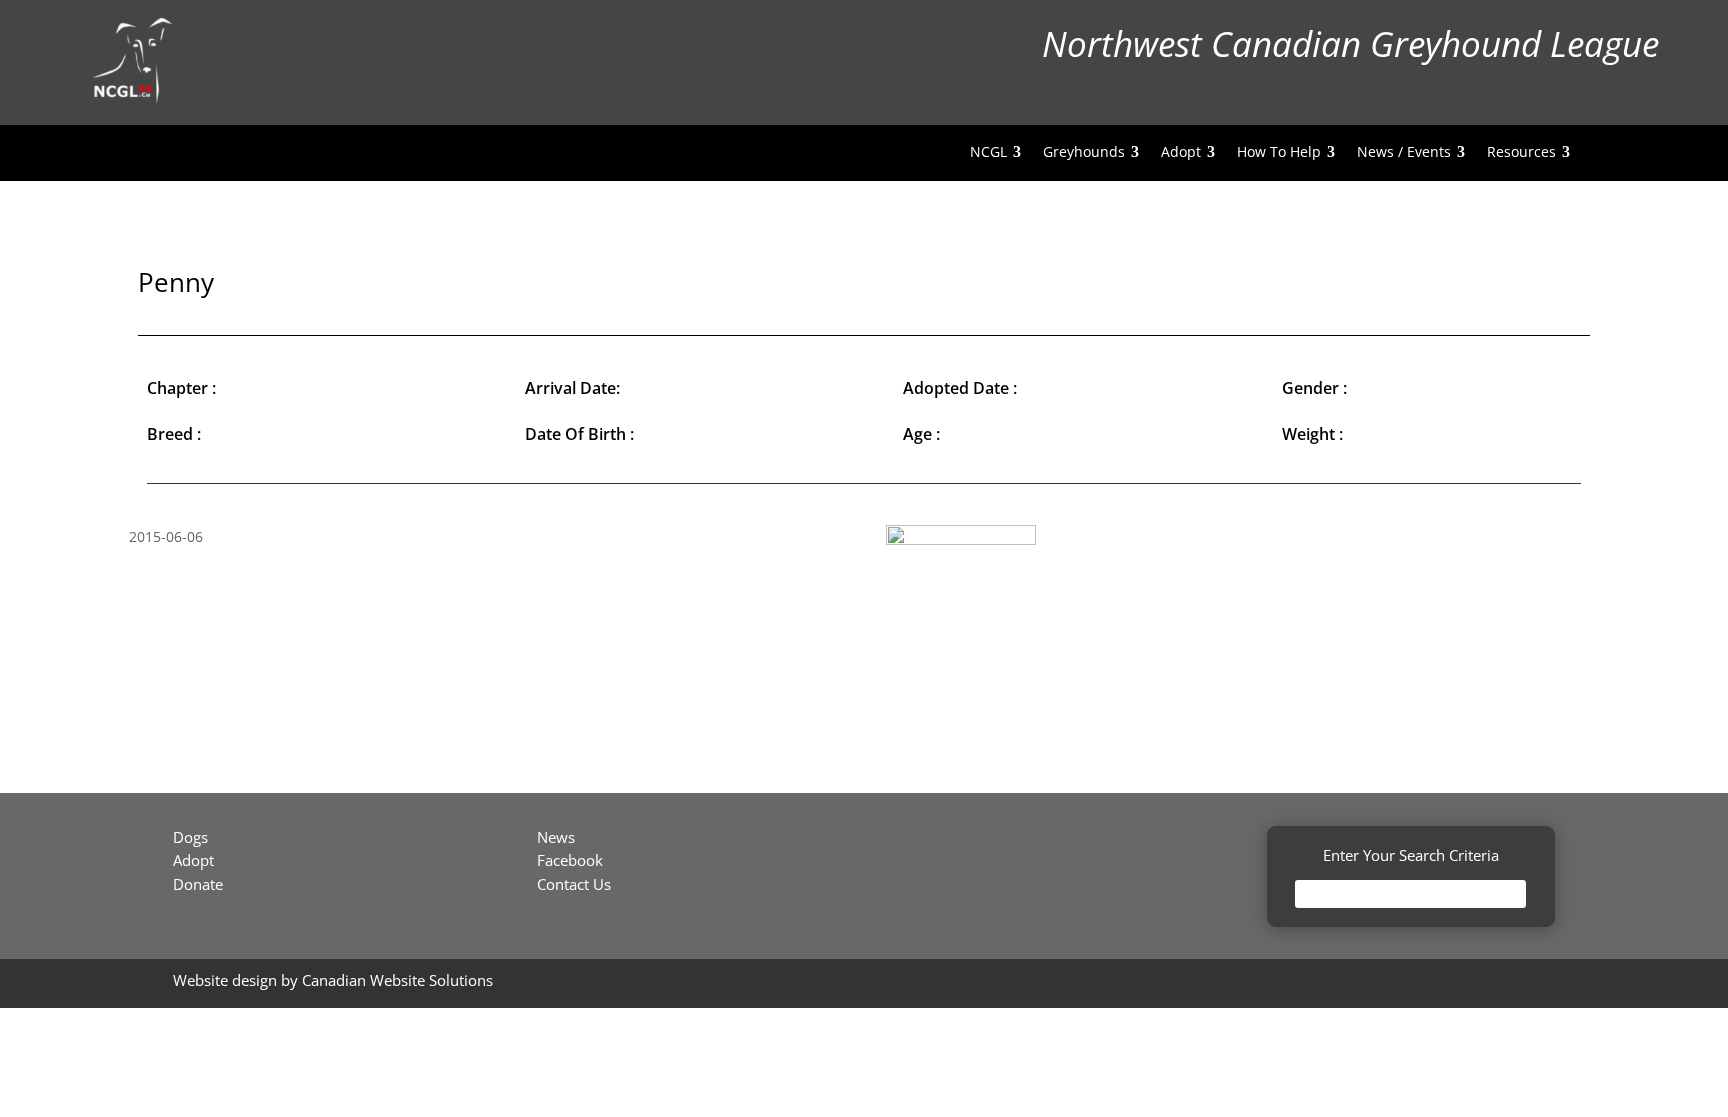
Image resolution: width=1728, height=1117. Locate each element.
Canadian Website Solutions (397, 980)
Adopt (193, 860)
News (556, 837)
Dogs (190, 837)
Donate (198, 884)
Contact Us (574, 884)
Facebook (570, 860)
